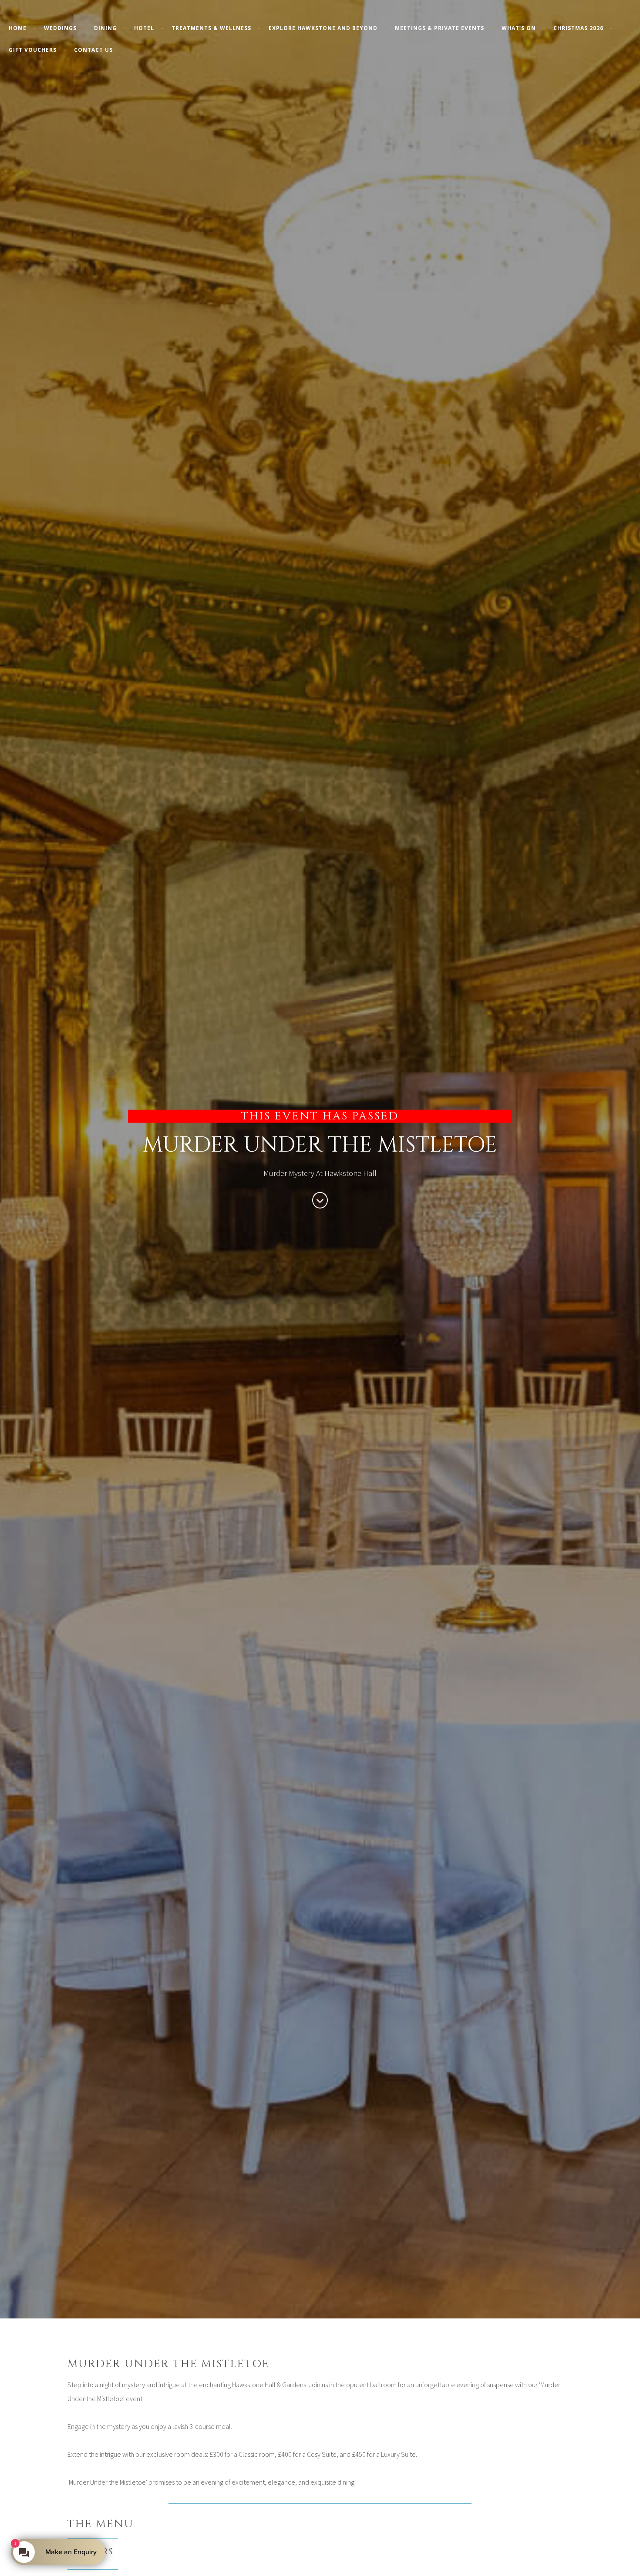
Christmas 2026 (578, 28)
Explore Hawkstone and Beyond (323, 28)
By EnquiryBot (67, 2552)
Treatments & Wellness (211, 28)
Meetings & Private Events (440, 28)
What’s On (519, 28)
